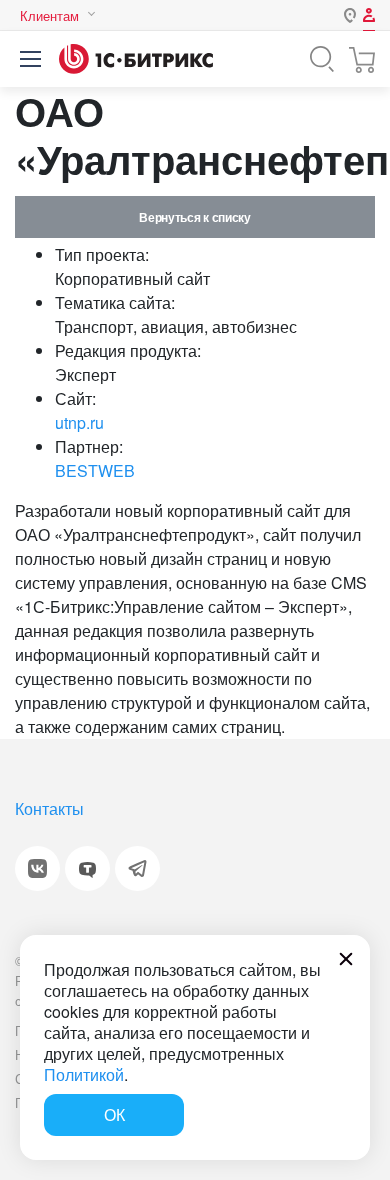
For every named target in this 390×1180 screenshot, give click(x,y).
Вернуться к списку (194, 217)
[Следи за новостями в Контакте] (37, 868)
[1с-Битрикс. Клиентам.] (136, 59)
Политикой (84, 1074)
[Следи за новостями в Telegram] (137, 868)
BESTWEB (95, 470)
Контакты (49, 808)
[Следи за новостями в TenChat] (87, 868)
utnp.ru (79, 422)
